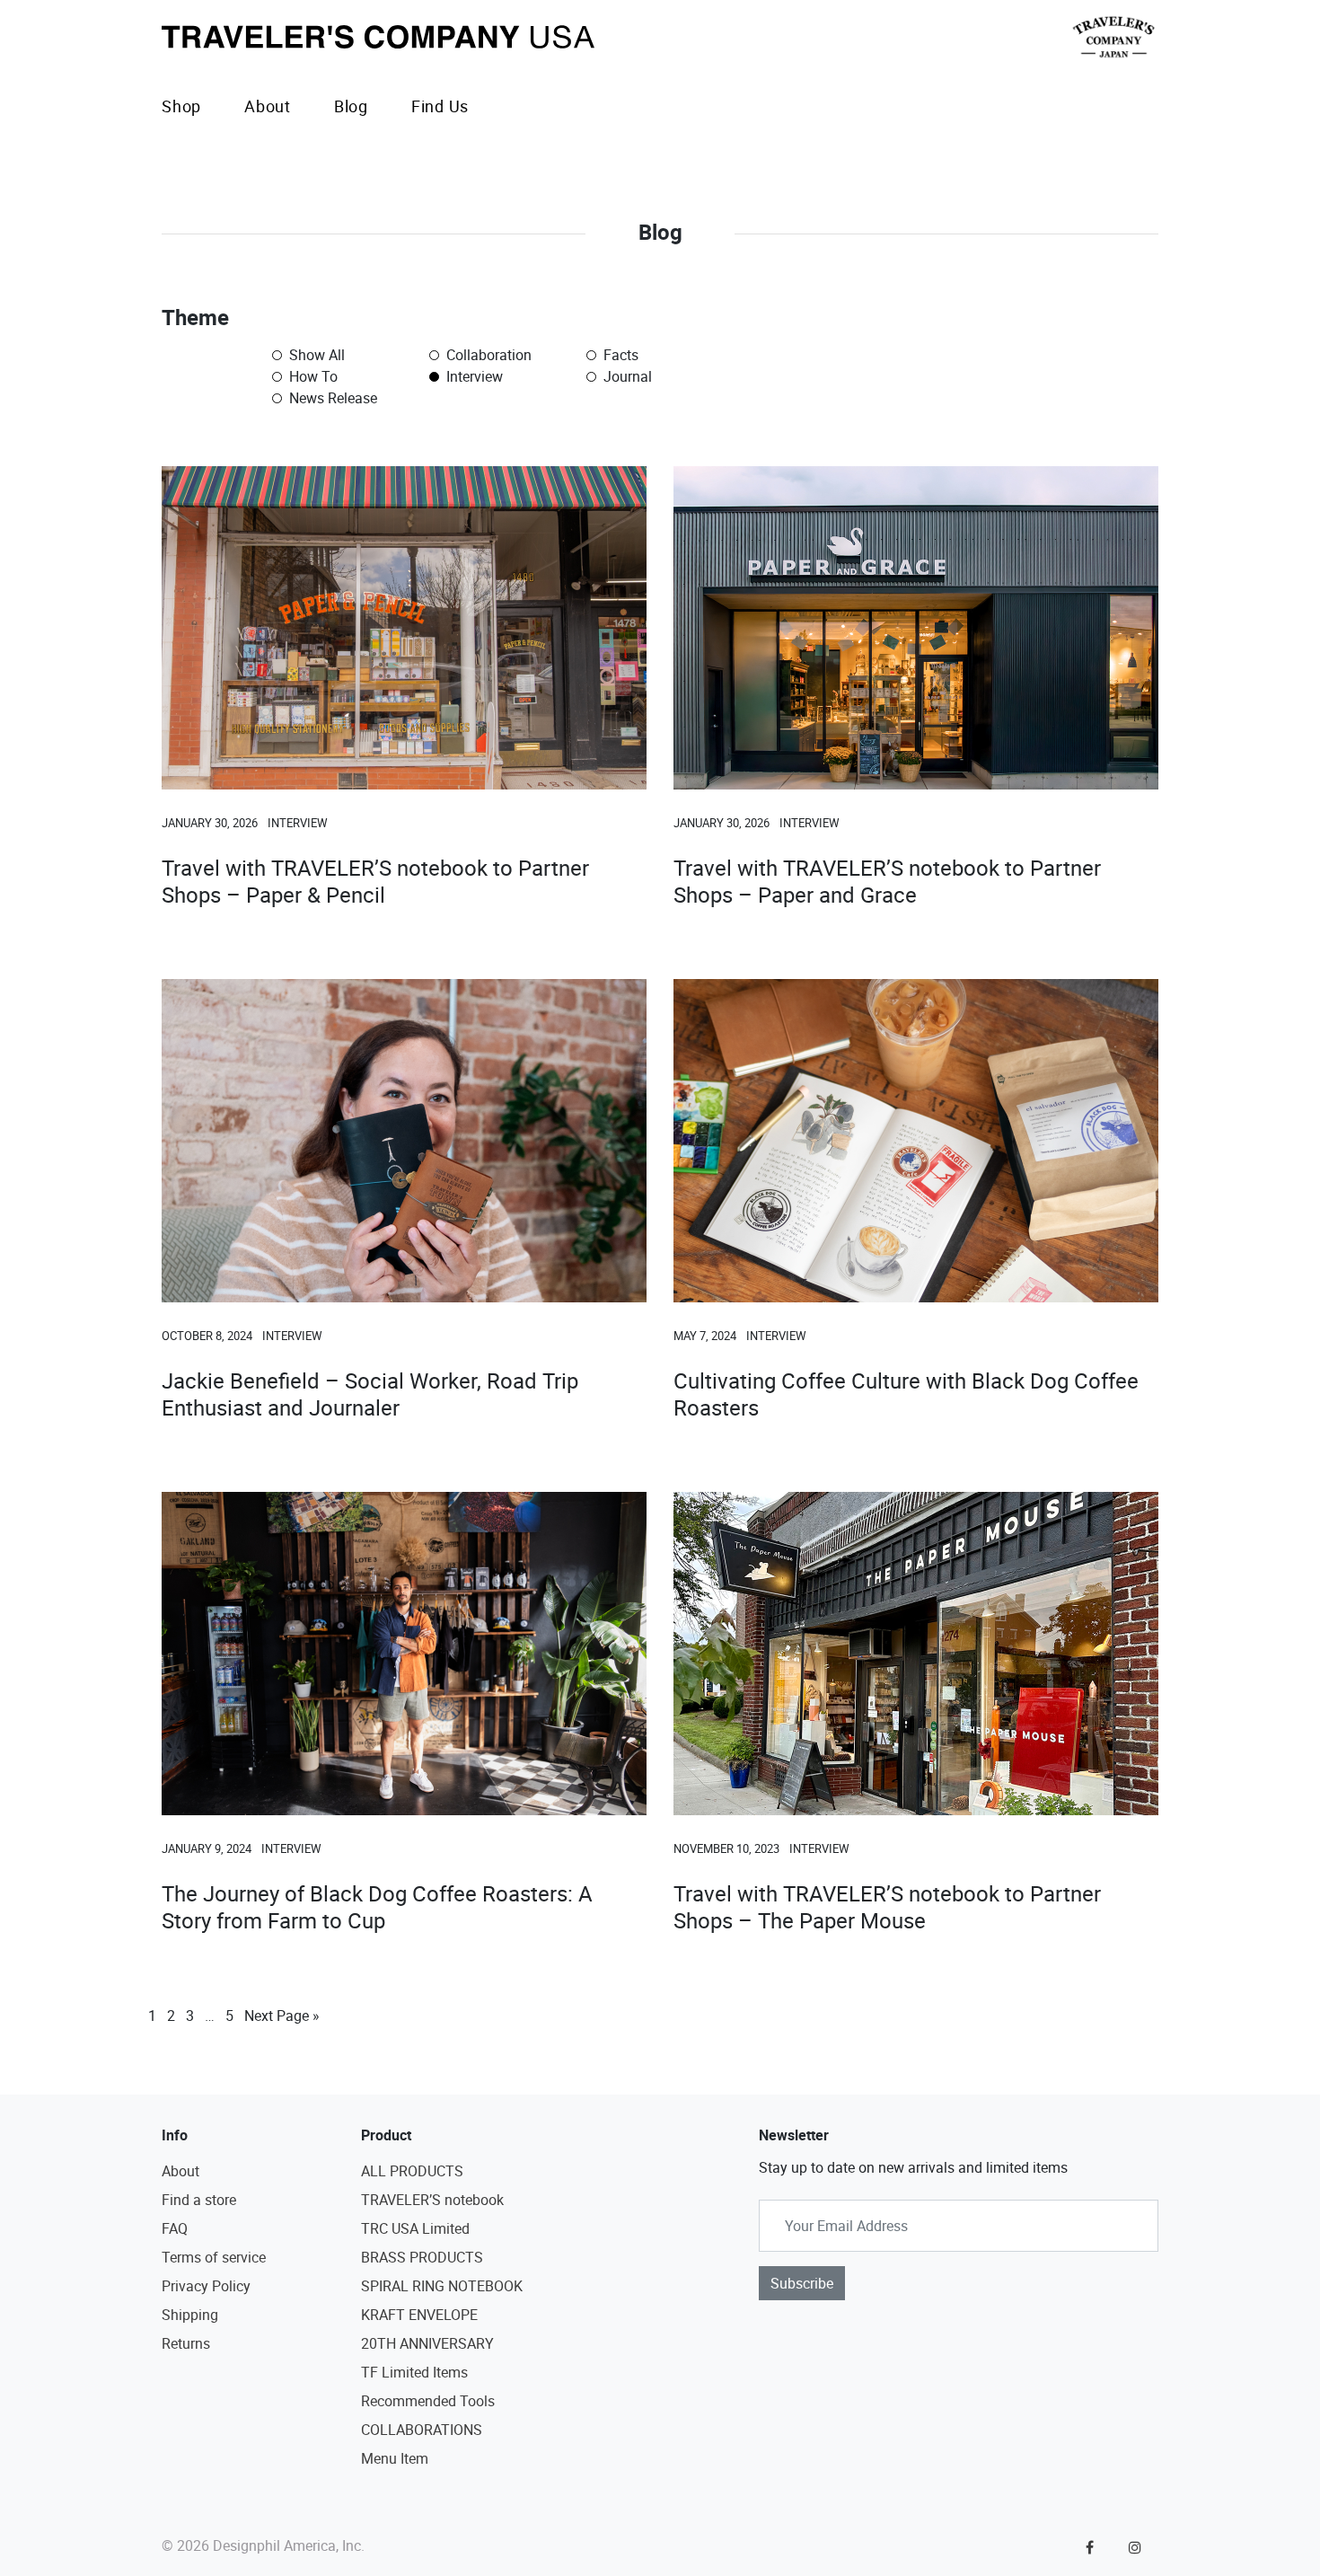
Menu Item (395, 2458)
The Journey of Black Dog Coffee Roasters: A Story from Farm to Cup (377, 1907)
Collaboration (487, 355)
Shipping (190, 2315)
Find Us (440, 106)
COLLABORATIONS (422, 2430)
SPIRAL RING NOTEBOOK (442, 2286)
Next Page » (282, 2016)
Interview (473, 376)
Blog (351, 106)
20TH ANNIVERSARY (427, 2343)
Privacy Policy (206, 2286)
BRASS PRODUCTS (422, 2257)
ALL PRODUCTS (412, 2171)
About (268, 106)
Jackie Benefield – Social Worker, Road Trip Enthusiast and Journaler (370, 1394)
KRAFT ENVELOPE (419, 2315)
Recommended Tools (428, 2401)
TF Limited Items (414, 2372)
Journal (626, 376)
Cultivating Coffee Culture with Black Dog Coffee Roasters (906, 1394)
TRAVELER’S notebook (432, 2200)
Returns (186, 2343)
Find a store (199, 2200)
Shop (181, 106)
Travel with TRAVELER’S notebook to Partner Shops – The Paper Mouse (887, 1907)
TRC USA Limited (415, 2228)
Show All (315, 355)
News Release (331, 398)
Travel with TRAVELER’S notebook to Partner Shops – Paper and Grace (887, 881)
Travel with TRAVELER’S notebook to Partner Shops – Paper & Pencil (375, 881)
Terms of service (214, 2257)
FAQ (175, 2228)
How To (312, 376)
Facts (619, 355)
